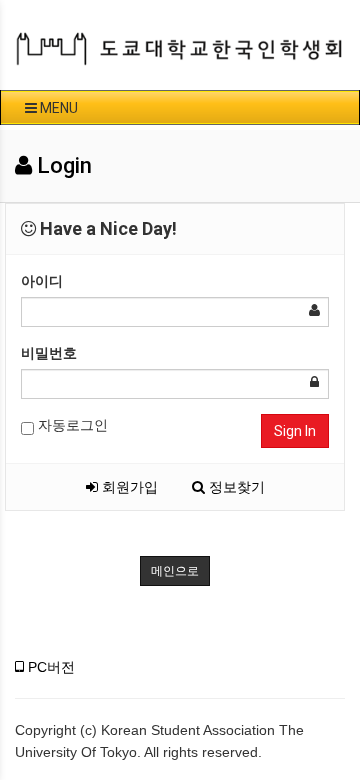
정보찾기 (235, 487)
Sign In (295, 431)
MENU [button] (57, 108)
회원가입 (128, 487)
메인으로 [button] (175, 571)
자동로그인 (71, 425)
